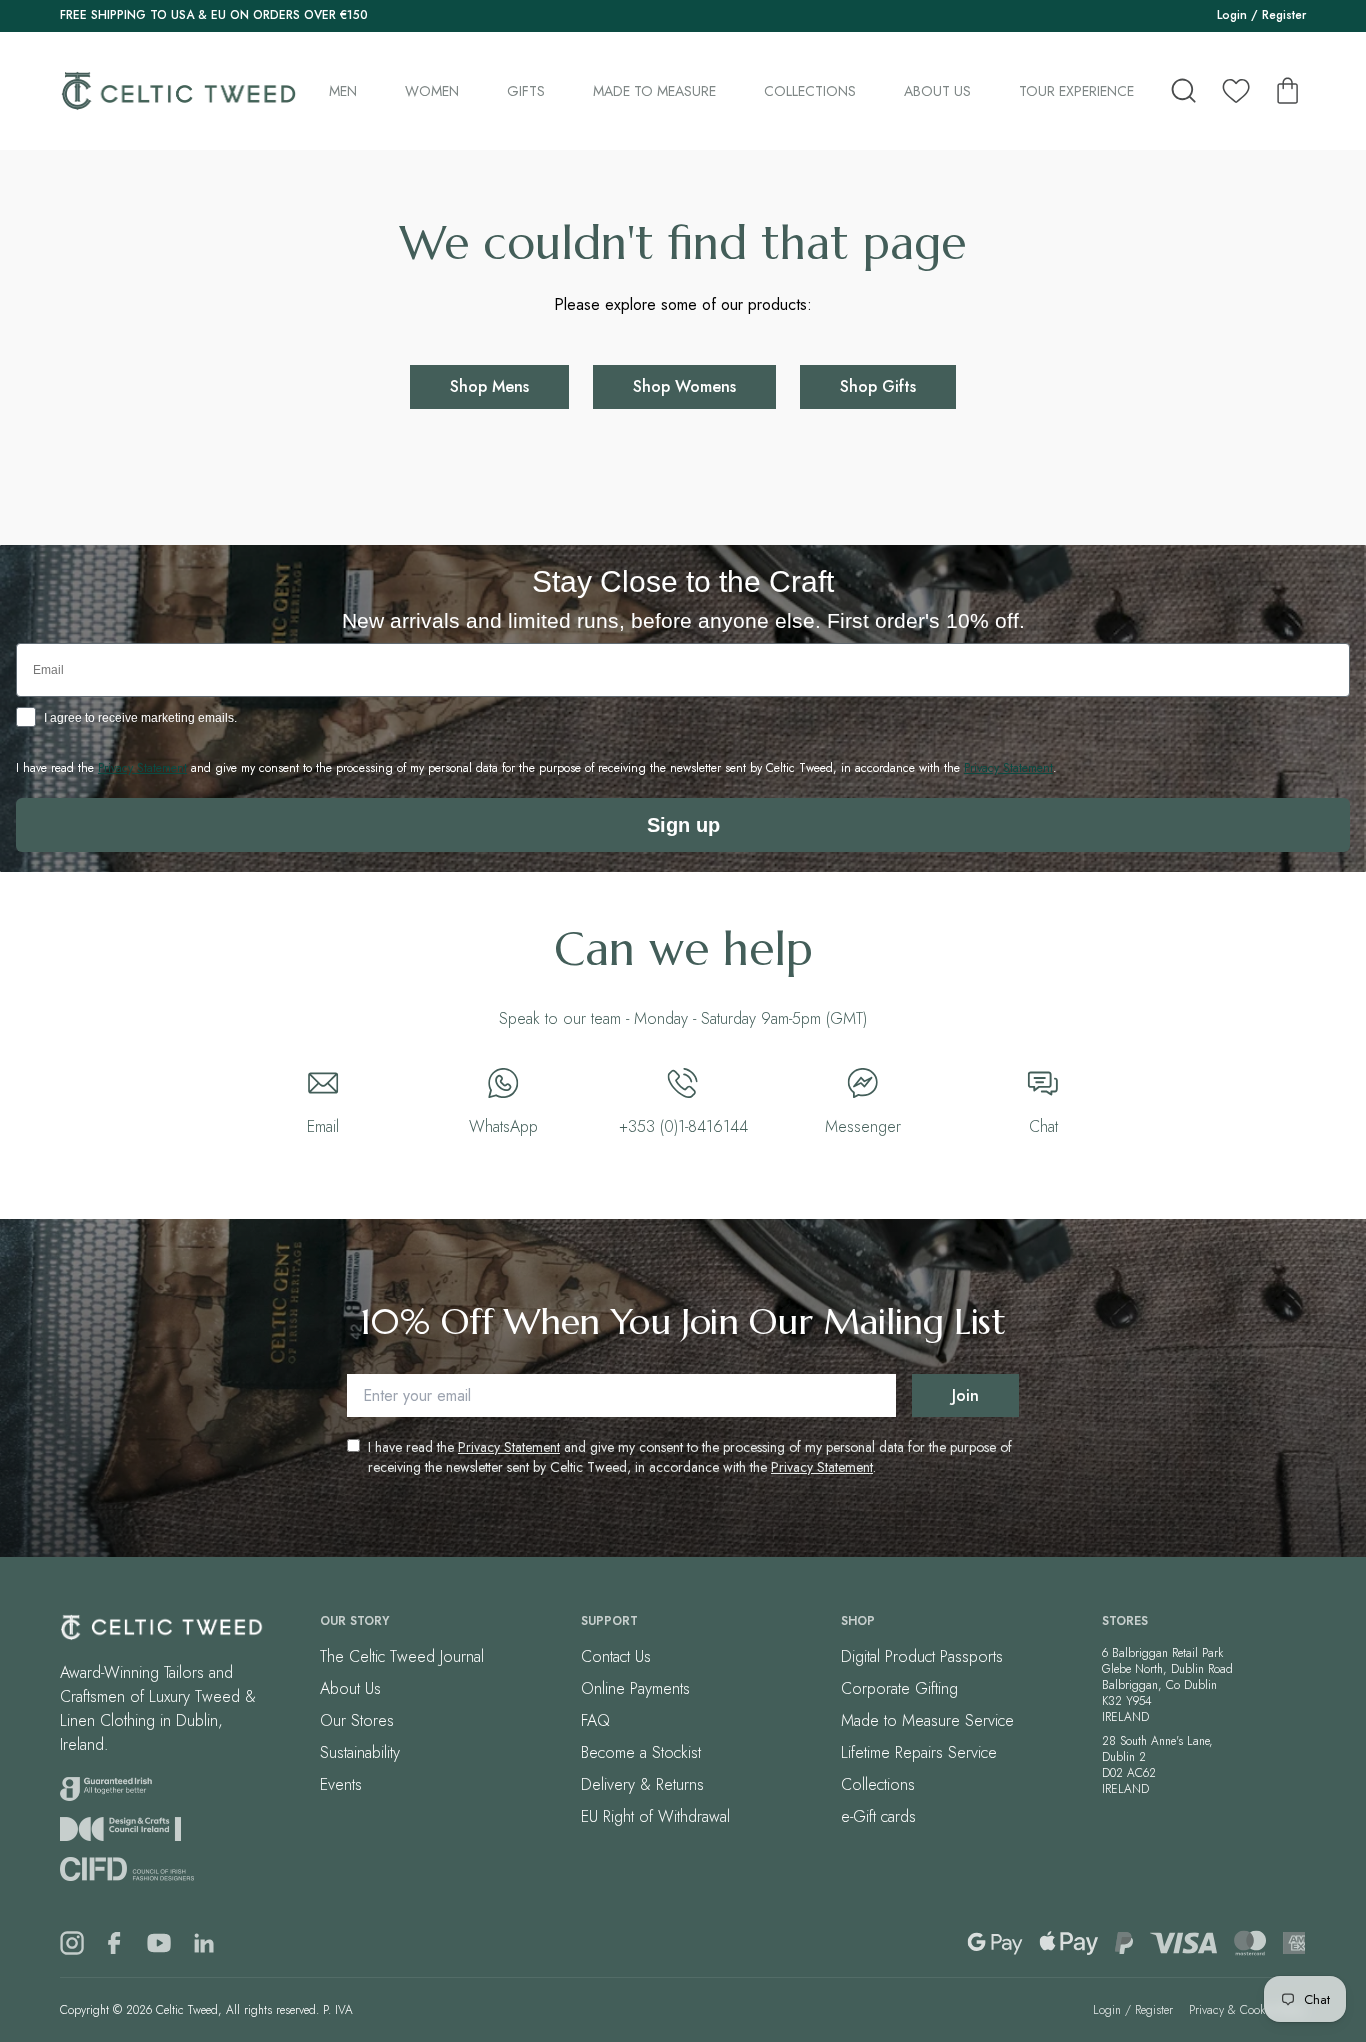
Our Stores (357, 1720)
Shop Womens (684, 386)
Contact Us (616, 1656)
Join (965, 1395)
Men (343, 91)
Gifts (526, 91)
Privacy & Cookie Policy (1247, 2010)
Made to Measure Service (927, 1720)
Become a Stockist (641, 1752)
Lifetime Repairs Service (919, 1752)
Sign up (683, 825)
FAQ (595, 1720)
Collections (810, 91)
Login (1232, 15)
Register (1284, 15)
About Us (937, 91)
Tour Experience (1076, 91)
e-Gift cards (878, 1816)
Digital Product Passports (922, 1656)
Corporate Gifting (899, 1688)
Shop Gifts (878, 386)
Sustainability (360, 1752)
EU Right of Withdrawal (655, 1816)
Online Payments (635, 1688)
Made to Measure (654, 91)
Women (432, 91)
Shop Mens (489, 386)
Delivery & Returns (642, 1784)
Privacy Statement (509, 1447)
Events (341, 1784)
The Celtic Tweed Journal (402, 1656)
